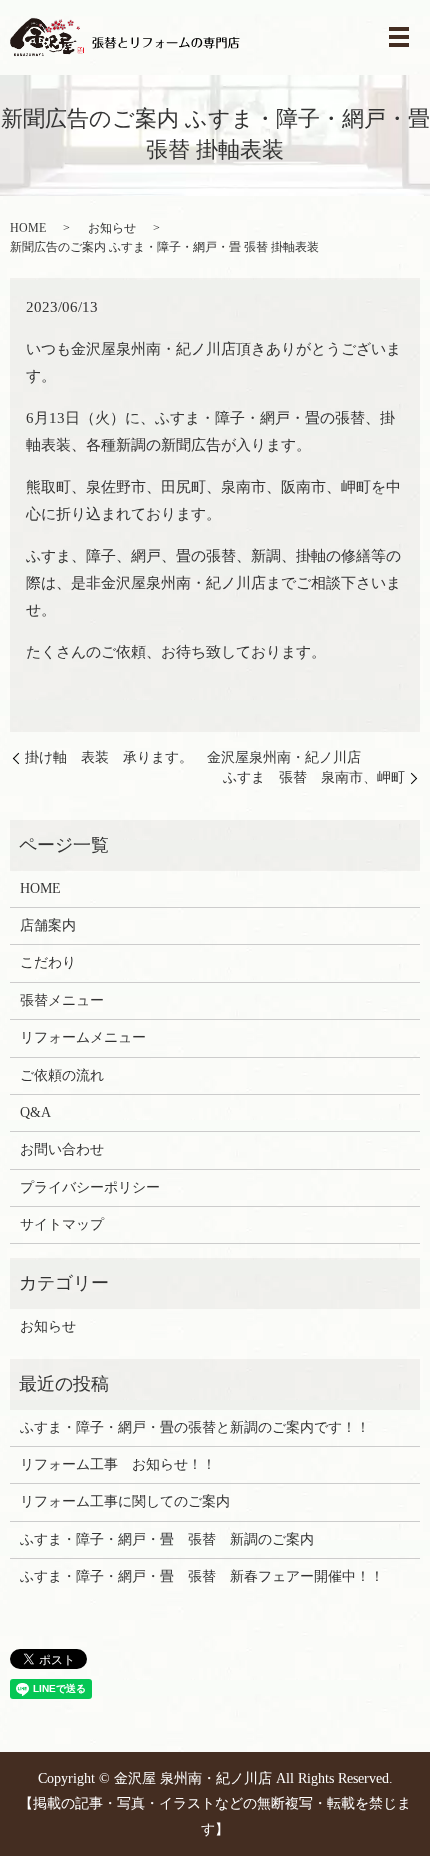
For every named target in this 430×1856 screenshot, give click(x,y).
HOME (28, 228)
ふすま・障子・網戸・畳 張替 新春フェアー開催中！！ (202, 1576)
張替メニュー (62, 1000)
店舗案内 (48, 925)
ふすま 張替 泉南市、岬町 (314, 777)
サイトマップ (62, 1224)
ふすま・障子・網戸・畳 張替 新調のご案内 (167, 1539)
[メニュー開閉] (399, 37)
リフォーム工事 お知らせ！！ (118, 1464)
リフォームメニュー (83, 1037)
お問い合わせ (62, 1149)
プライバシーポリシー (90, 1187)
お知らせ (112, 228)
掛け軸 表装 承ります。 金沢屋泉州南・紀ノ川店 (193, 757)
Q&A (35, 1112)
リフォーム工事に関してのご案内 (125, 1501)
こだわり (48, 962)
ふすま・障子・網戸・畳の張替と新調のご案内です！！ (195, 1427)
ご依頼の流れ (62, 1075)
